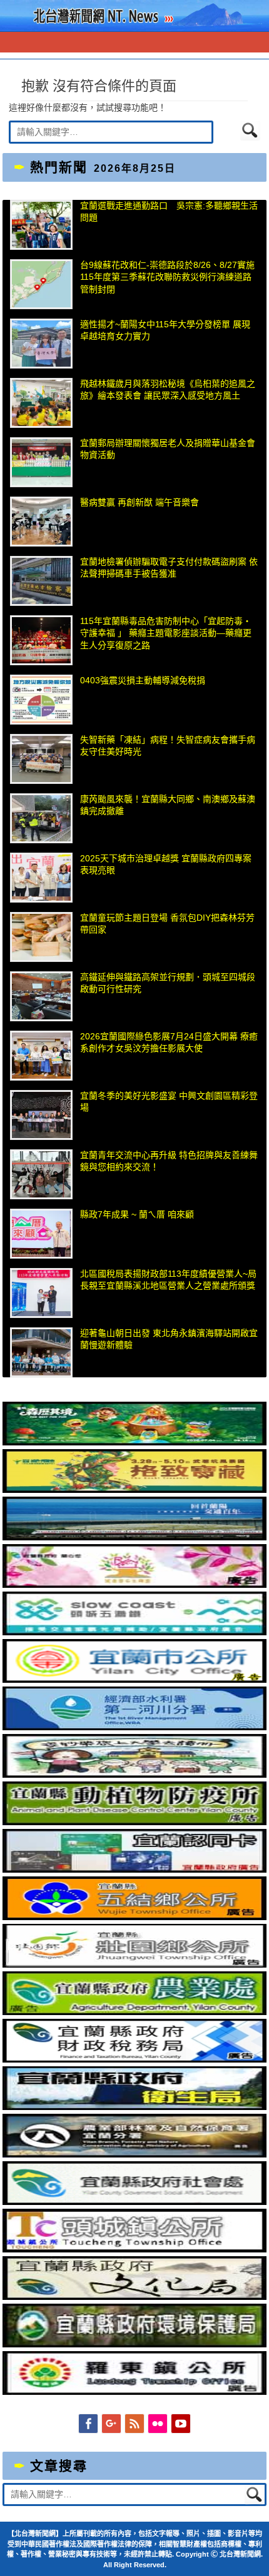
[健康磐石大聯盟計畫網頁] (134, 1585)
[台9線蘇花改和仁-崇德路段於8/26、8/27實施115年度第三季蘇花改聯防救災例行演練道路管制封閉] (41, 284)
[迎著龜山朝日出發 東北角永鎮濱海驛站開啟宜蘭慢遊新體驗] (41, 1352)
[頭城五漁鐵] (134, 1632)
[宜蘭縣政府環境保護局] (134, 2344)
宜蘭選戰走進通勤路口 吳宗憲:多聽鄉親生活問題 (169, 212)
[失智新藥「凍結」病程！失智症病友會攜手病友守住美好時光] (41, 759)
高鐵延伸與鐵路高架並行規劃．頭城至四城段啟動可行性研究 (168, 983)
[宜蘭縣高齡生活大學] (134, 1775)
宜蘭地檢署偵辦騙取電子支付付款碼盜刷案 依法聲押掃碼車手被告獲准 (169, 568)
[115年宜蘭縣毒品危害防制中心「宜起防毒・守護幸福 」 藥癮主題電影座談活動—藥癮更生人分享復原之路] (41, 640)
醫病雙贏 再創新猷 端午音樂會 (140, 502)
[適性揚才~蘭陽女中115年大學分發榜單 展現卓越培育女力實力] (41, 344)
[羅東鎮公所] (134, 2392)
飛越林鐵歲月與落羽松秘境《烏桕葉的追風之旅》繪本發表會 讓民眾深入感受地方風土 (168, 390)
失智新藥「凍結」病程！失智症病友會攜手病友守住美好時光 (168, 746)
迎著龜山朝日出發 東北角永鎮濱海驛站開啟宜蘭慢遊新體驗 (169, 1339)
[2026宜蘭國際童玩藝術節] (134, 1442)
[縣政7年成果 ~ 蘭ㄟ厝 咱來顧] (41, 1234)
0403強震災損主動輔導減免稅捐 (143, 680)
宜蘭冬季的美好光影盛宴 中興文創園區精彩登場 (169, 1102)
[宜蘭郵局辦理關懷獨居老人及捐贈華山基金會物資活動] (41, 462)
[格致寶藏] (134, 1490)
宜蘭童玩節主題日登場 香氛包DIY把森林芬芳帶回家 (167, 924)
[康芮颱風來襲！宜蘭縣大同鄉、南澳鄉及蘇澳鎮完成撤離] (41, 818)
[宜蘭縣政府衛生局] (134, 2107)
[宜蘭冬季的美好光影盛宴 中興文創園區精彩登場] (41, 1115)
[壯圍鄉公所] (134, 1964)
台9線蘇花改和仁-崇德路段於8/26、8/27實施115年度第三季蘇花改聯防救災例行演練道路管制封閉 (167, 277)
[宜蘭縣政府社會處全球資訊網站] (134, 2202)
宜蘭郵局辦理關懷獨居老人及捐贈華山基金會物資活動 (168, 449)
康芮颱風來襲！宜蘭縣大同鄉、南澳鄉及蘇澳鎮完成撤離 (168, 805)
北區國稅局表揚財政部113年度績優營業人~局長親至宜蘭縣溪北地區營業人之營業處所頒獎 (168, 1280)
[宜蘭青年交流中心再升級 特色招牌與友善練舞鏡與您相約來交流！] (41, 1174)
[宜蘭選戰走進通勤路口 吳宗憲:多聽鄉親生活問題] (41, 225)
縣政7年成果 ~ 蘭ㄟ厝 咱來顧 (137, 1214)
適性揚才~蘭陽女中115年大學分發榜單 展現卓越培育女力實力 (165, 330)
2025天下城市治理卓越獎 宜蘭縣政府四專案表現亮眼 (166, 864)
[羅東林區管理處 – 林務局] (134, 2154)
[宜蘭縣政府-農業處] (134, 2012)
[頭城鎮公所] (134, 2249)
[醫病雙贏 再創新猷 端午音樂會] (41, 522)
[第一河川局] (134, 1727)
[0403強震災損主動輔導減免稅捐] (41, 700)
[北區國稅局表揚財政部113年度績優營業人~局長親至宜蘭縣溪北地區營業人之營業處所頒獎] (41, 1293)
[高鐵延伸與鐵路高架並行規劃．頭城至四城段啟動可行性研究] (41, 996)
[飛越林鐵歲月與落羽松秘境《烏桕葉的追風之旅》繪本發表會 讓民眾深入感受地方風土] (41, 403)
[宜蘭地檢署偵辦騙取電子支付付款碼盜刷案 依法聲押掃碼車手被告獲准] (41, 581)
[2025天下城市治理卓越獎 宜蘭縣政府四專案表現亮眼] (41, 878)
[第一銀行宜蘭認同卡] (134, 1870)
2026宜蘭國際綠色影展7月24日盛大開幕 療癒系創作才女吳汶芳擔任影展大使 (169, 1043)
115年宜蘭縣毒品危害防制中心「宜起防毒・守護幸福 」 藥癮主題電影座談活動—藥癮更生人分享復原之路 (166, 633)
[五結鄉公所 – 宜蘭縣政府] (134, 1917)
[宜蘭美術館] (134, 1537)
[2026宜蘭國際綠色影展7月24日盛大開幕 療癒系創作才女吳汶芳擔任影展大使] (41, 1056)
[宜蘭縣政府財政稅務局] (134, 2059)
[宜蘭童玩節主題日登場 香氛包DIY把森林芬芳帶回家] (41, 937)
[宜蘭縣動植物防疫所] (134, 1822)
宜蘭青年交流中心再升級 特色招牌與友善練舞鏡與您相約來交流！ (169, 1161)
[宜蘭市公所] (134, 1680)
